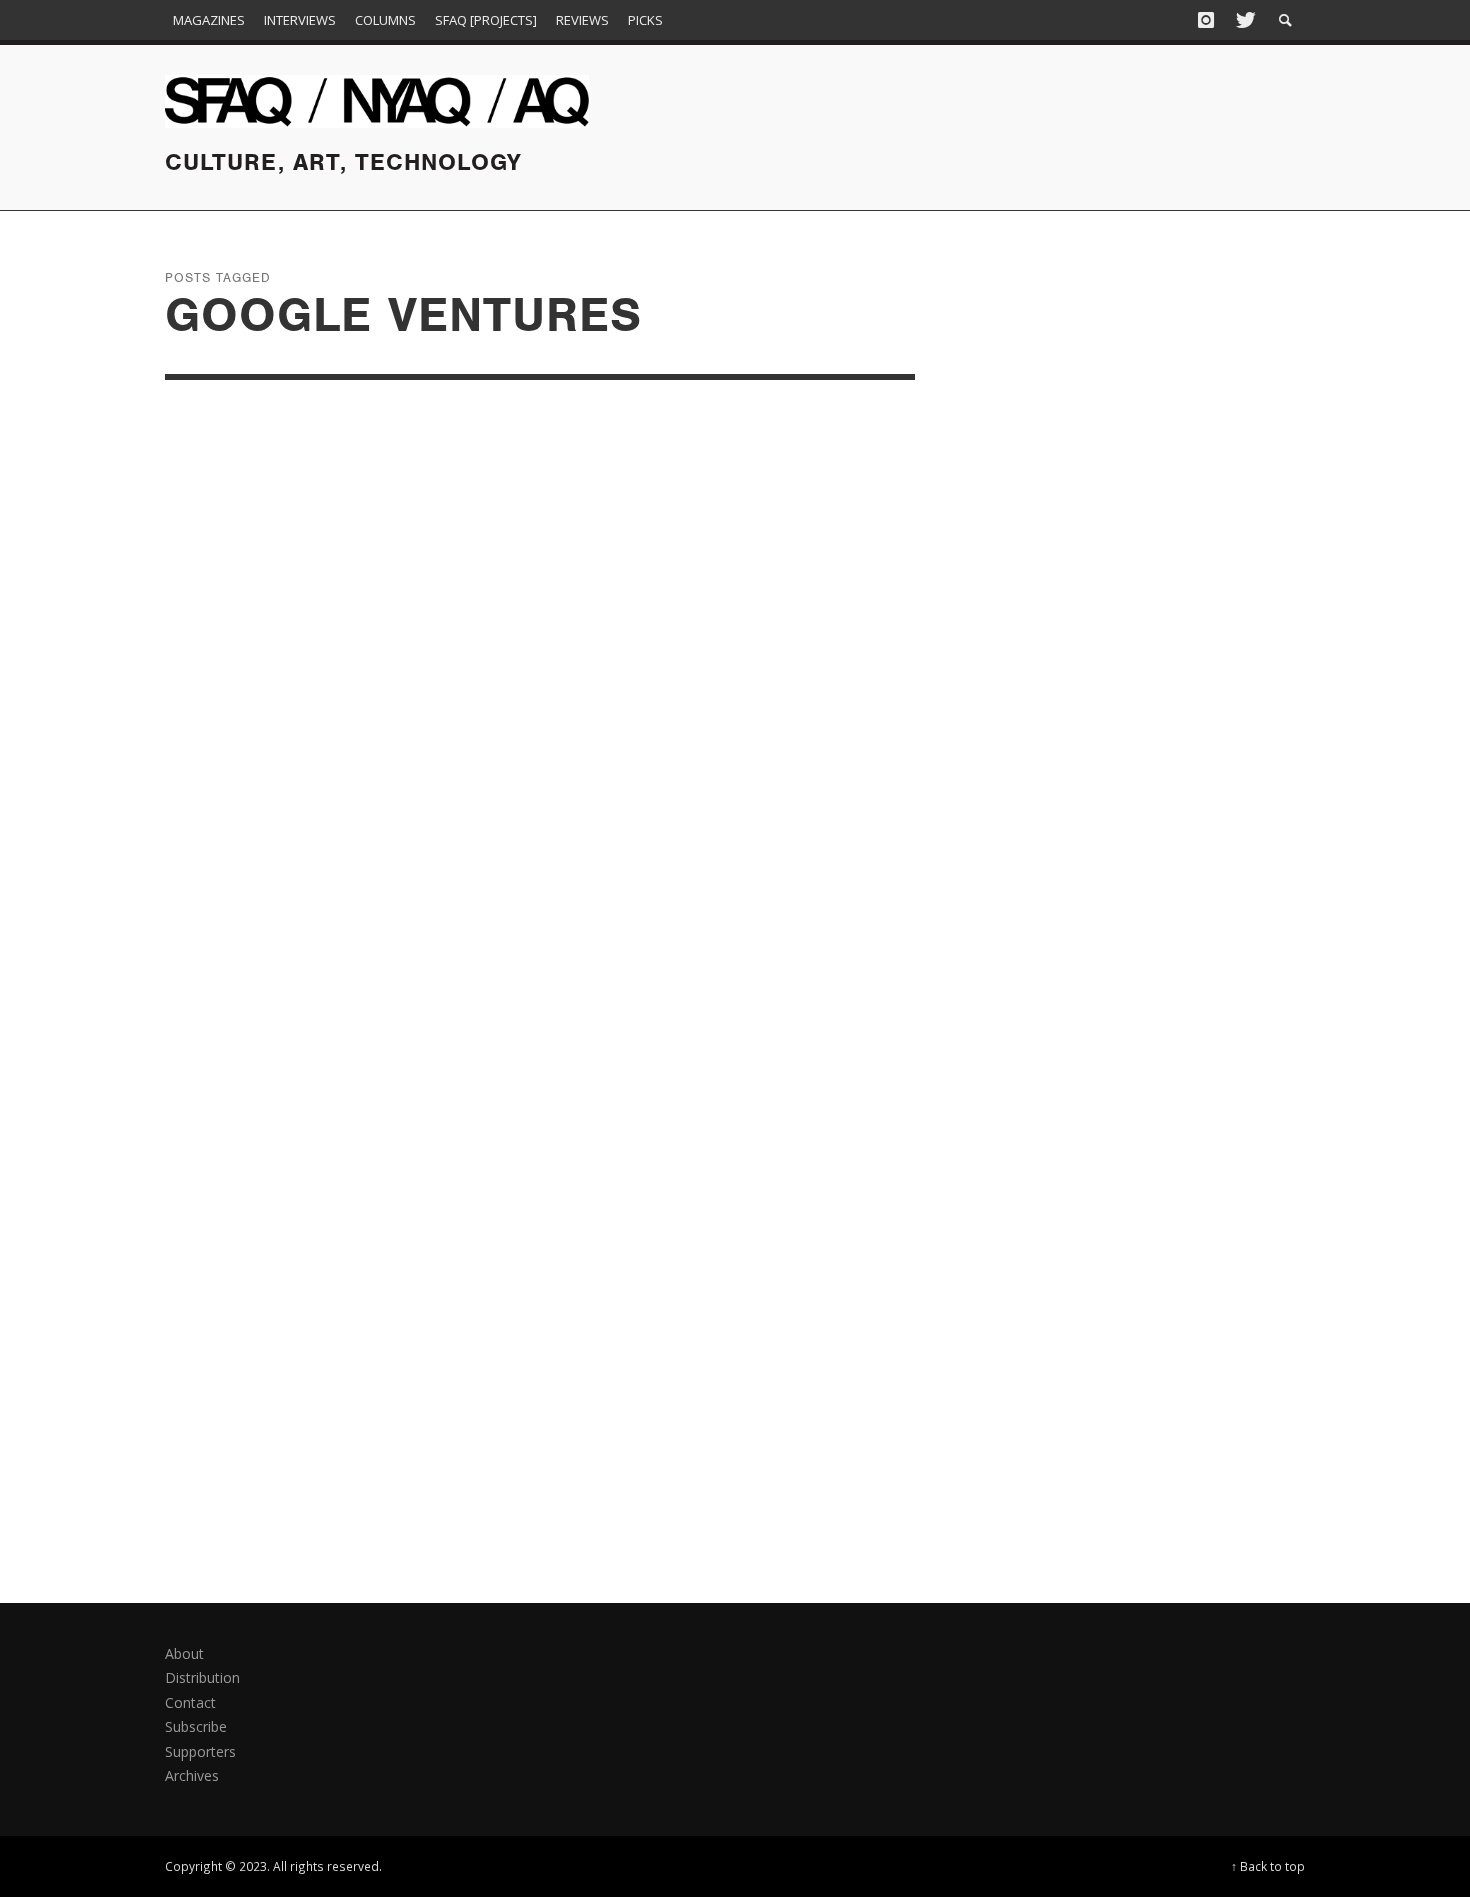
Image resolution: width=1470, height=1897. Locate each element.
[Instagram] (1206, 20)
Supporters (200, 1751)
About (184, 1653)
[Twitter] (1244, 20)
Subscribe (196, 1726)
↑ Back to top (1268, 1866)
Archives (192, 1775)
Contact (190, 1702)
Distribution (202, 1677)
